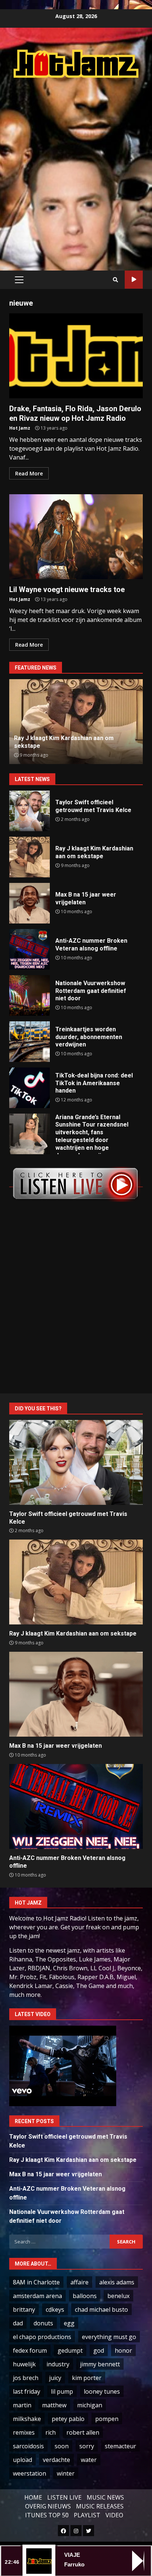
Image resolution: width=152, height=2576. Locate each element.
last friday (27, 2391)
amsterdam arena (37, 2296)
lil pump (62, 2391)
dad (18, 2323)
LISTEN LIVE (64, 2497)
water (89, 2460)
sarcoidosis (28, 2446)
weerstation (30, 2473)
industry (58, 2364)
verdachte (56, 2460)
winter (66, 2473)
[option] (76, 722)
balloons (85, 2296)
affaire (80, 2282)
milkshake (27, 2419)
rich (51, 2432)
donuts (43, 2323)
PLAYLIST (87, 2515)
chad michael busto (101, 2310)
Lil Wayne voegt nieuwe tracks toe (76, 537)
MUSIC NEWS (105, 2497)
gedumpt (70, 2350)
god (99, 2350)
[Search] (115, 280)
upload (23, 2460)
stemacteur (120, 2446)
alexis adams (117, 2282)
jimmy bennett (100, 2364)
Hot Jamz (20, 428)
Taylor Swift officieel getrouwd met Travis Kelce (30, 811)
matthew (54, 2405)
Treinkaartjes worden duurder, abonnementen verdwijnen (30, 1042)
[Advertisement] (76, 166)
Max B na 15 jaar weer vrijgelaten (30, 903)
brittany (24, 2310)
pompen (107, 2419)
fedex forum (30, 2350)
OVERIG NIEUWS (48, 2506)
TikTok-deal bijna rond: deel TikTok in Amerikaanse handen (30, 1088)
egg (69, 2323)
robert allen (83, 2432)
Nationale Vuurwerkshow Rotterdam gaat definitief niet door (30, 995)
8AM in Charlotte (36, 2282)
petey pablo (68, 2419)
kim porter (87, 2378)
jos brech (26, 2378)
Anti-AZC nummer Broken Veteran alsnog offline (30, 949)
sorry (87, 2446)
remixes (24, 2432)
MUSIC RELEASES (100, 2506)
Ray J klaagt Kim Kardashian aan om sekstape (30, 857)
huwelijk (24, 2364)
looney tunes (102, 2391)
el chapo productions (42, 2337)
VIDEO (114, 2515)
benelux (118, 2296)
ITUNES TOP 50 (47, 2515)
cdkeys (55, 2310)
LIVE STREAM (134, 280)
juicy (55, 2378)
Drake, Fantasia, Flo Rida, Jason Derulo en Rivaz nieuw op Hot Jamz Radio (76, 356)
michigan (90, 2405)
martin (22, 2405)
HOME (33, 2497)
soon (62, 2446)
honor (123, 2350)
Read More (29, 473)
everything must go (109, 2337)
